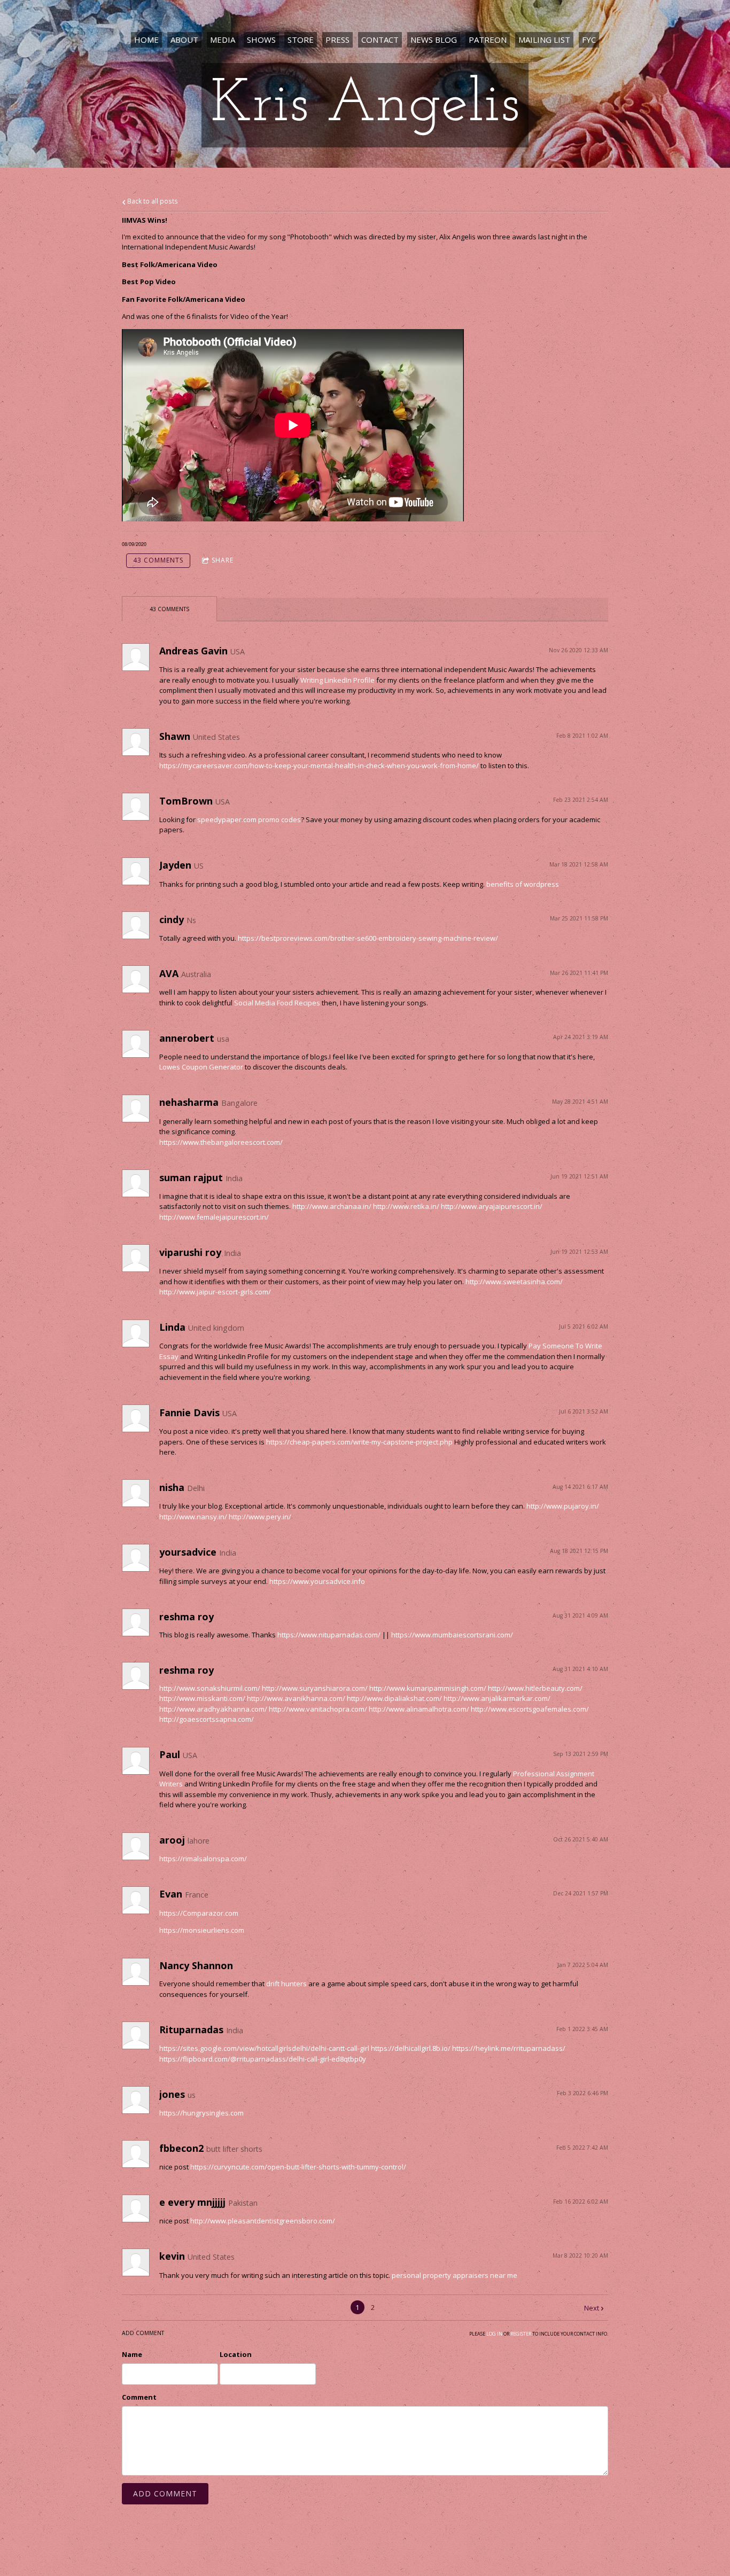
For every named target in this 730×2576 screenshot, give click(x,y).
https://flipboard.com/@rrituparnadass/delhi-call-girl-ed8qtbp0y (263, 2059)
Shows (261, 40)
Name (132, 2354)
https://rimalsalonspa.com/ (203, 1859)
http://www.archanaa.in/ (332, 1206)
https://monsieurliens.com (202, 1930)
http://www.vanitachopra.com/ (318, 1709)
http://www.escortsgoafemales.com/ (530, 1709)
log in (494, 2334)
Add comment (165, 2493)
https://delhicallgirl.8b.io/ (411, 2048)
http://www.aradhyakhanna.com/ (213, 1709)
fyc (589, 40)
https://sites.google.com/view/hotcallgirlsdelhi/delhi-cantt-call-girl (264, 2048)
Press (337, 40)
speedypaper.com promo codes (249, 819)
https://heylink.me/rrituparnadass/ (509, 2048)
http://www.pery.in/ (260, 1517)
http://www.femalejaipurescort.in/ (214, 1217)
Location (236, 2354)
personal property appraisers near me (455, 2275)
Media (223, 40)
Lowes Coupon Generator (201, 1067)
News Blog (434, 40)
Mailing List (544, 40)
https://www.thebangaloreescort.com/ (221, 1142)
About (184, 40)
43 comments (158, 560)
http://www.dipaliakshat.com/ (394, 1698)
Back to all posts (152, 201)
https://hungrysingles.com (201, 2113)
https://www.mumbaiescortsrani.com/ (452, 1635)
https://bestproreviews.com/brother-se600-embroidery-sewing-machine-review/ (368, 938)
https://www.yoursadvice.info (317, 1581)
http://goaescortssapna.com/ (207, 1719)
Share (223, 560)
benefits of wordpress (523, 884)
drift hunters (286, 1984)
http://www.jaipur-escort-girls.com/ (215, 1292)
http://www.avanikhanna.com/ (296, 1698)
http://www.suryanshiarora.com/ (315, 1688)
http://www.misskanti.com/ (202, 1698)
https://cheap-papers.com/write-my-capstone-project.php (359, 1442)
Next (592, 2308)
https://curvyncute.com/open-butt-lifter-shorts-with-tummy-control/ (298, 2167)
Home (146, 40)
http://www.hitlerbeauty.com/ (535, 1688)
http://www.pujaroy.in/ (563, 1506)
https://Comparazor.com (199, 1913)
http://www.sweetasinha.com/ (514, 1282)
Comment (139, 2397)
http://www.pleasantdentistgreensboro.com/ (263, 2221)
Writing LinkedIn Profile (337, 680)
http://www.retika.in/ (406, 1206)
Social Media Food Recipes (277, 1003)
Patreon (488, 40)
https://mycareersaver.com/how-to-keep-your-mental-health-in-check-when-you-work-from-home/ (319, 766)
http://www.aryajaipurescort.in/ (492, 1206)
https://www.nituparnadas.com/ (329, 1635)
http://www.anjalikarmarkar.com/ (497, 1698)
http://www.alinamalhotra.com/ (419, 1709)
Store (301, 40)
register (521, 2334)
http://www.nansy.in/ (193, 1517)
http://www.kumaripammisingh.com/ (428, 1688)
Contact (380, 40)
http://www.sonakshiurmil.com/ (210, 1688)
